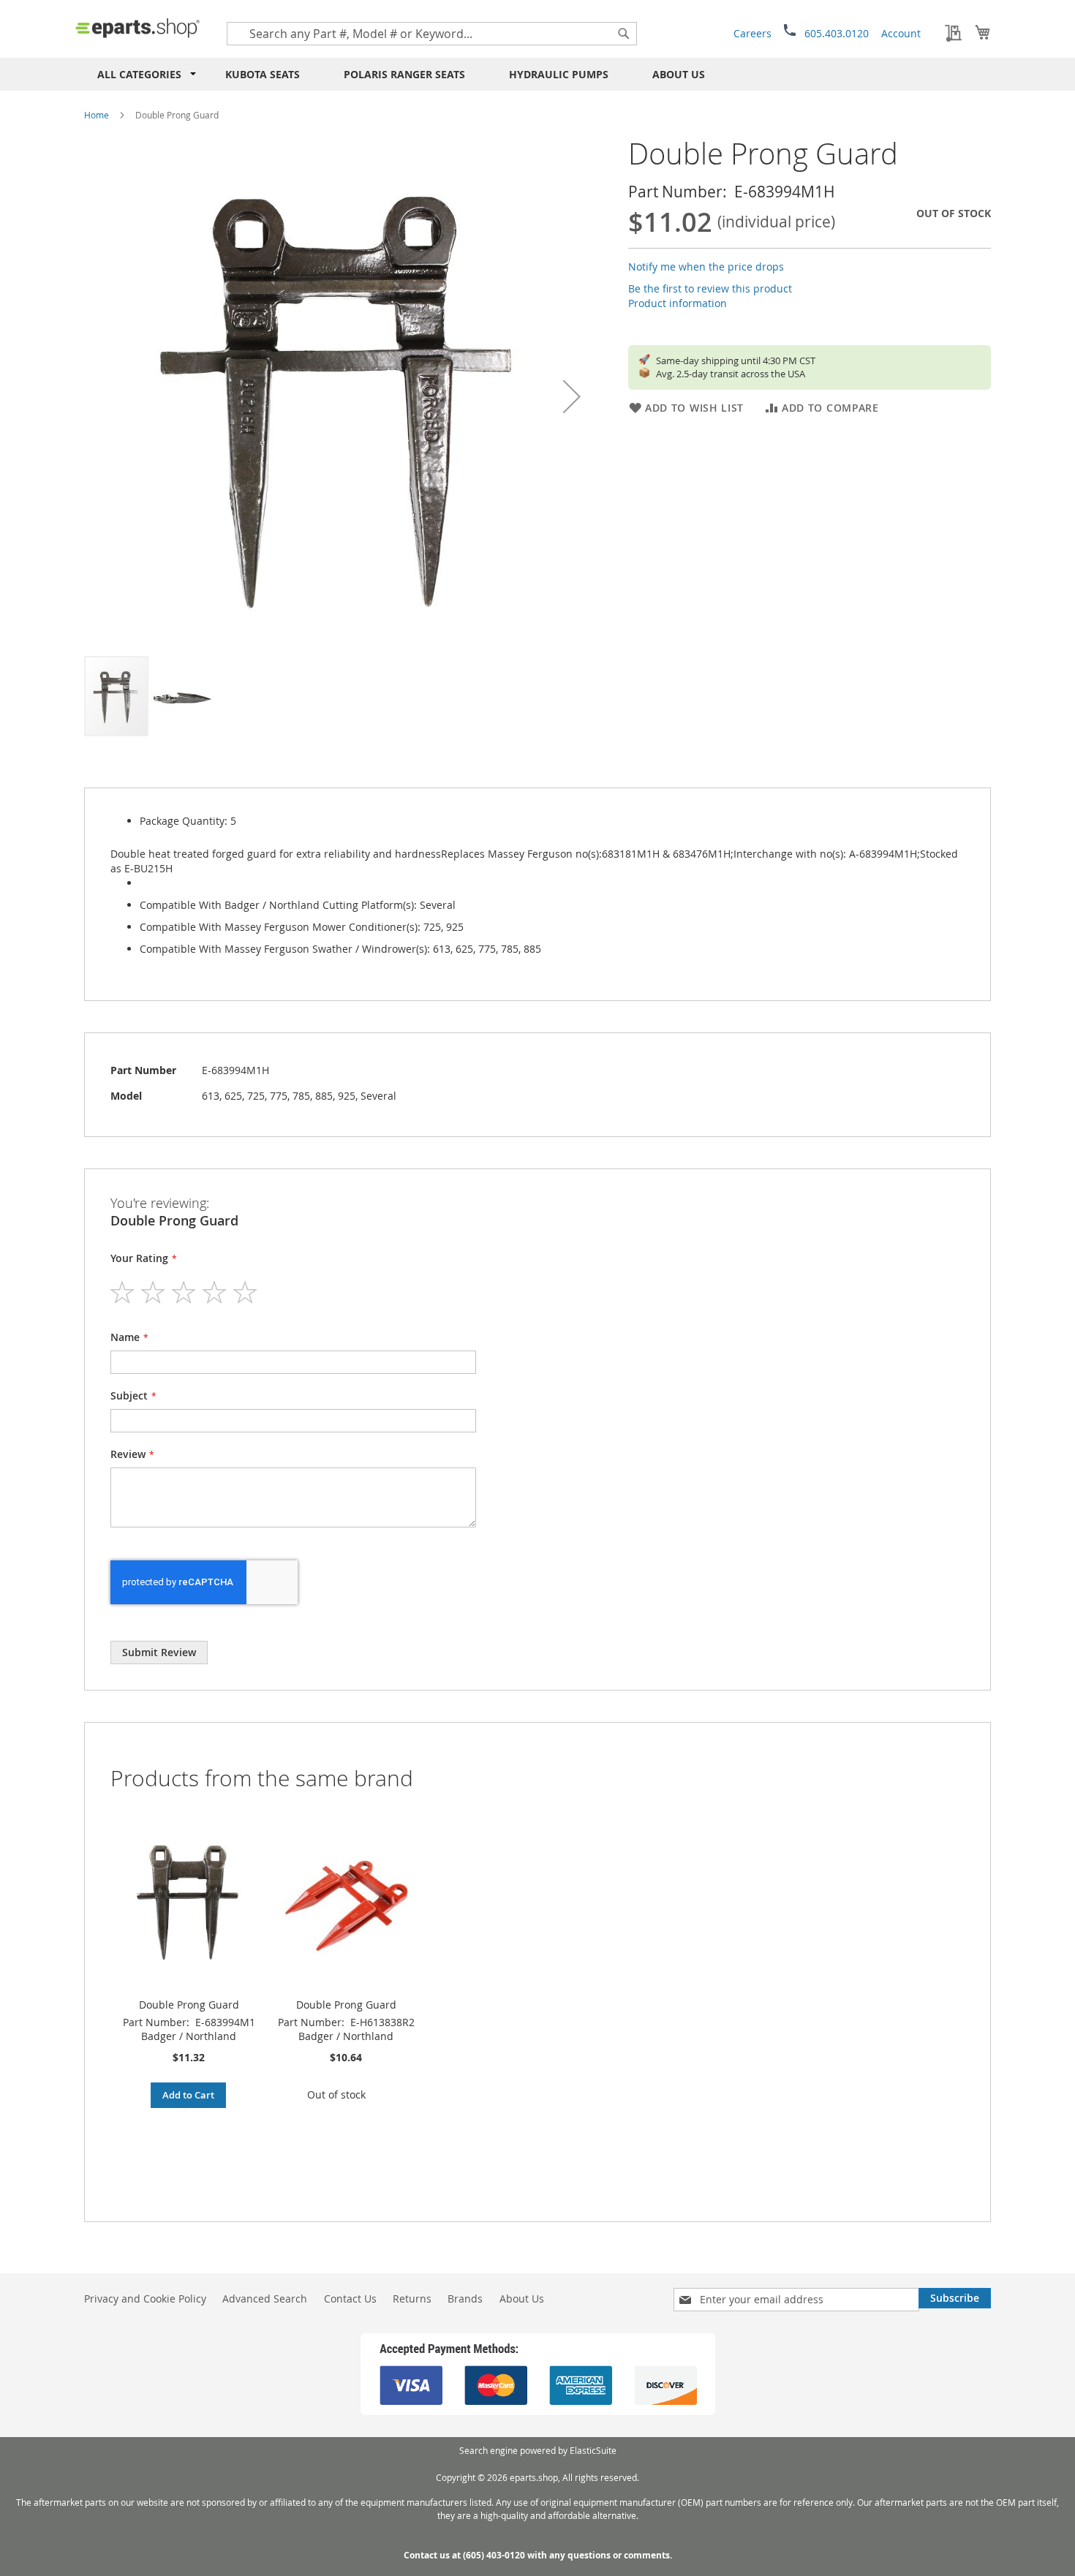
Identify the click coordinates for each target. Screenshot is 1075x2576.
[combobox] (432, 34)
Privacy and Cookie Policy (145, 2299)
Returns (412, 2299)
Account (901, 33)
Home (97, 115)
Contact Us (350, 2299)
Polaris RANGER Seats (404, 74)
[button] (572, 396)
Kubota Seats (263, 74)
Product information (678, 303)
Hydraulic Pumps (559, 74)
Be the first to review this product (710, 288)
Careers (752, 33)
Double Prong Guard (189, 2005)
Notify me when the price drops (706, 267)
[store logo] (137, 28)
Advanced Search (265, 2299)
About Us (679, 74)
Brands (465, 2299)
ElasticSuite (593, 2450)
